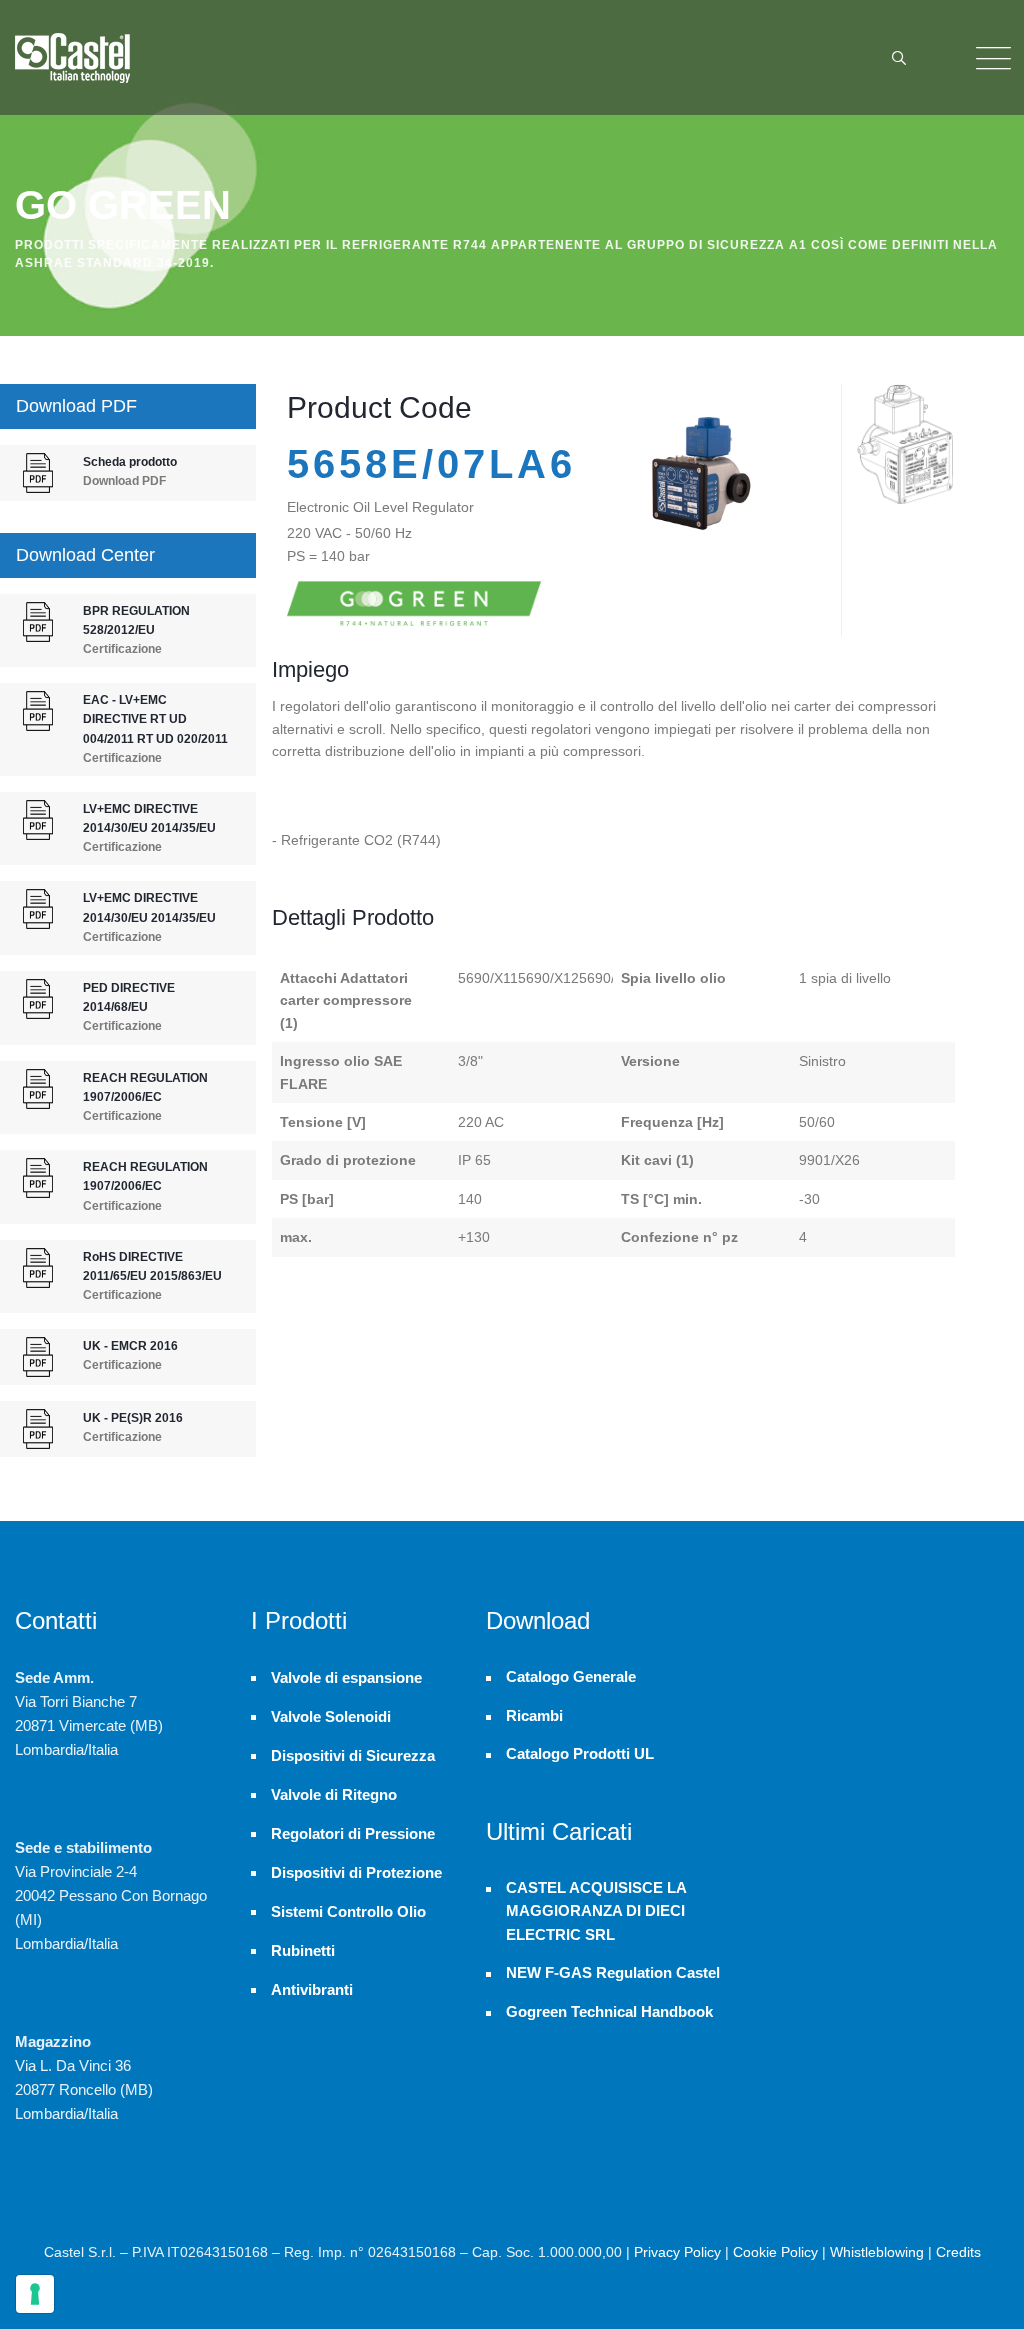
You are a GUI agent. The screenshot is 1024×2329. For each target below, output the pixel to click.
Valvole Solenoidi (331, 1716)
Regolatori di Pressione (353, 1833)
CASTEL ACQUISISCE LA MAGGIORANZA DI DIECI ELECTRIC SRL (596, 1911)
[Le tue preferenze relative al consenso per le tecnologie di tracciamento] (35, 2294)
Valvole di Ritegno (334, 1794)
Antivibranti (312, 1989)
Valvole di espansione (346, 1677)
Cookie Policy (775, 2252)
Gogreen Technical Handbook (609, 2012)
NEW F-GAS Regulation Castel (613, 1973)
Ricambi (534, 1716)
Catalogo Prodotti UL (580, 1754)
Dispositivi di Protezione (356, 1872)
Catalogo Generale (571, 1677)
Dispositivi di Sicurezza (353, 1755)
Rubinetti (303, 1950)
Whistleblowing (877, 2252)
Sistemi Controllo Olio (348, 1911)
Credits (958, 2252)
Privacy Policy (677, 2252)
